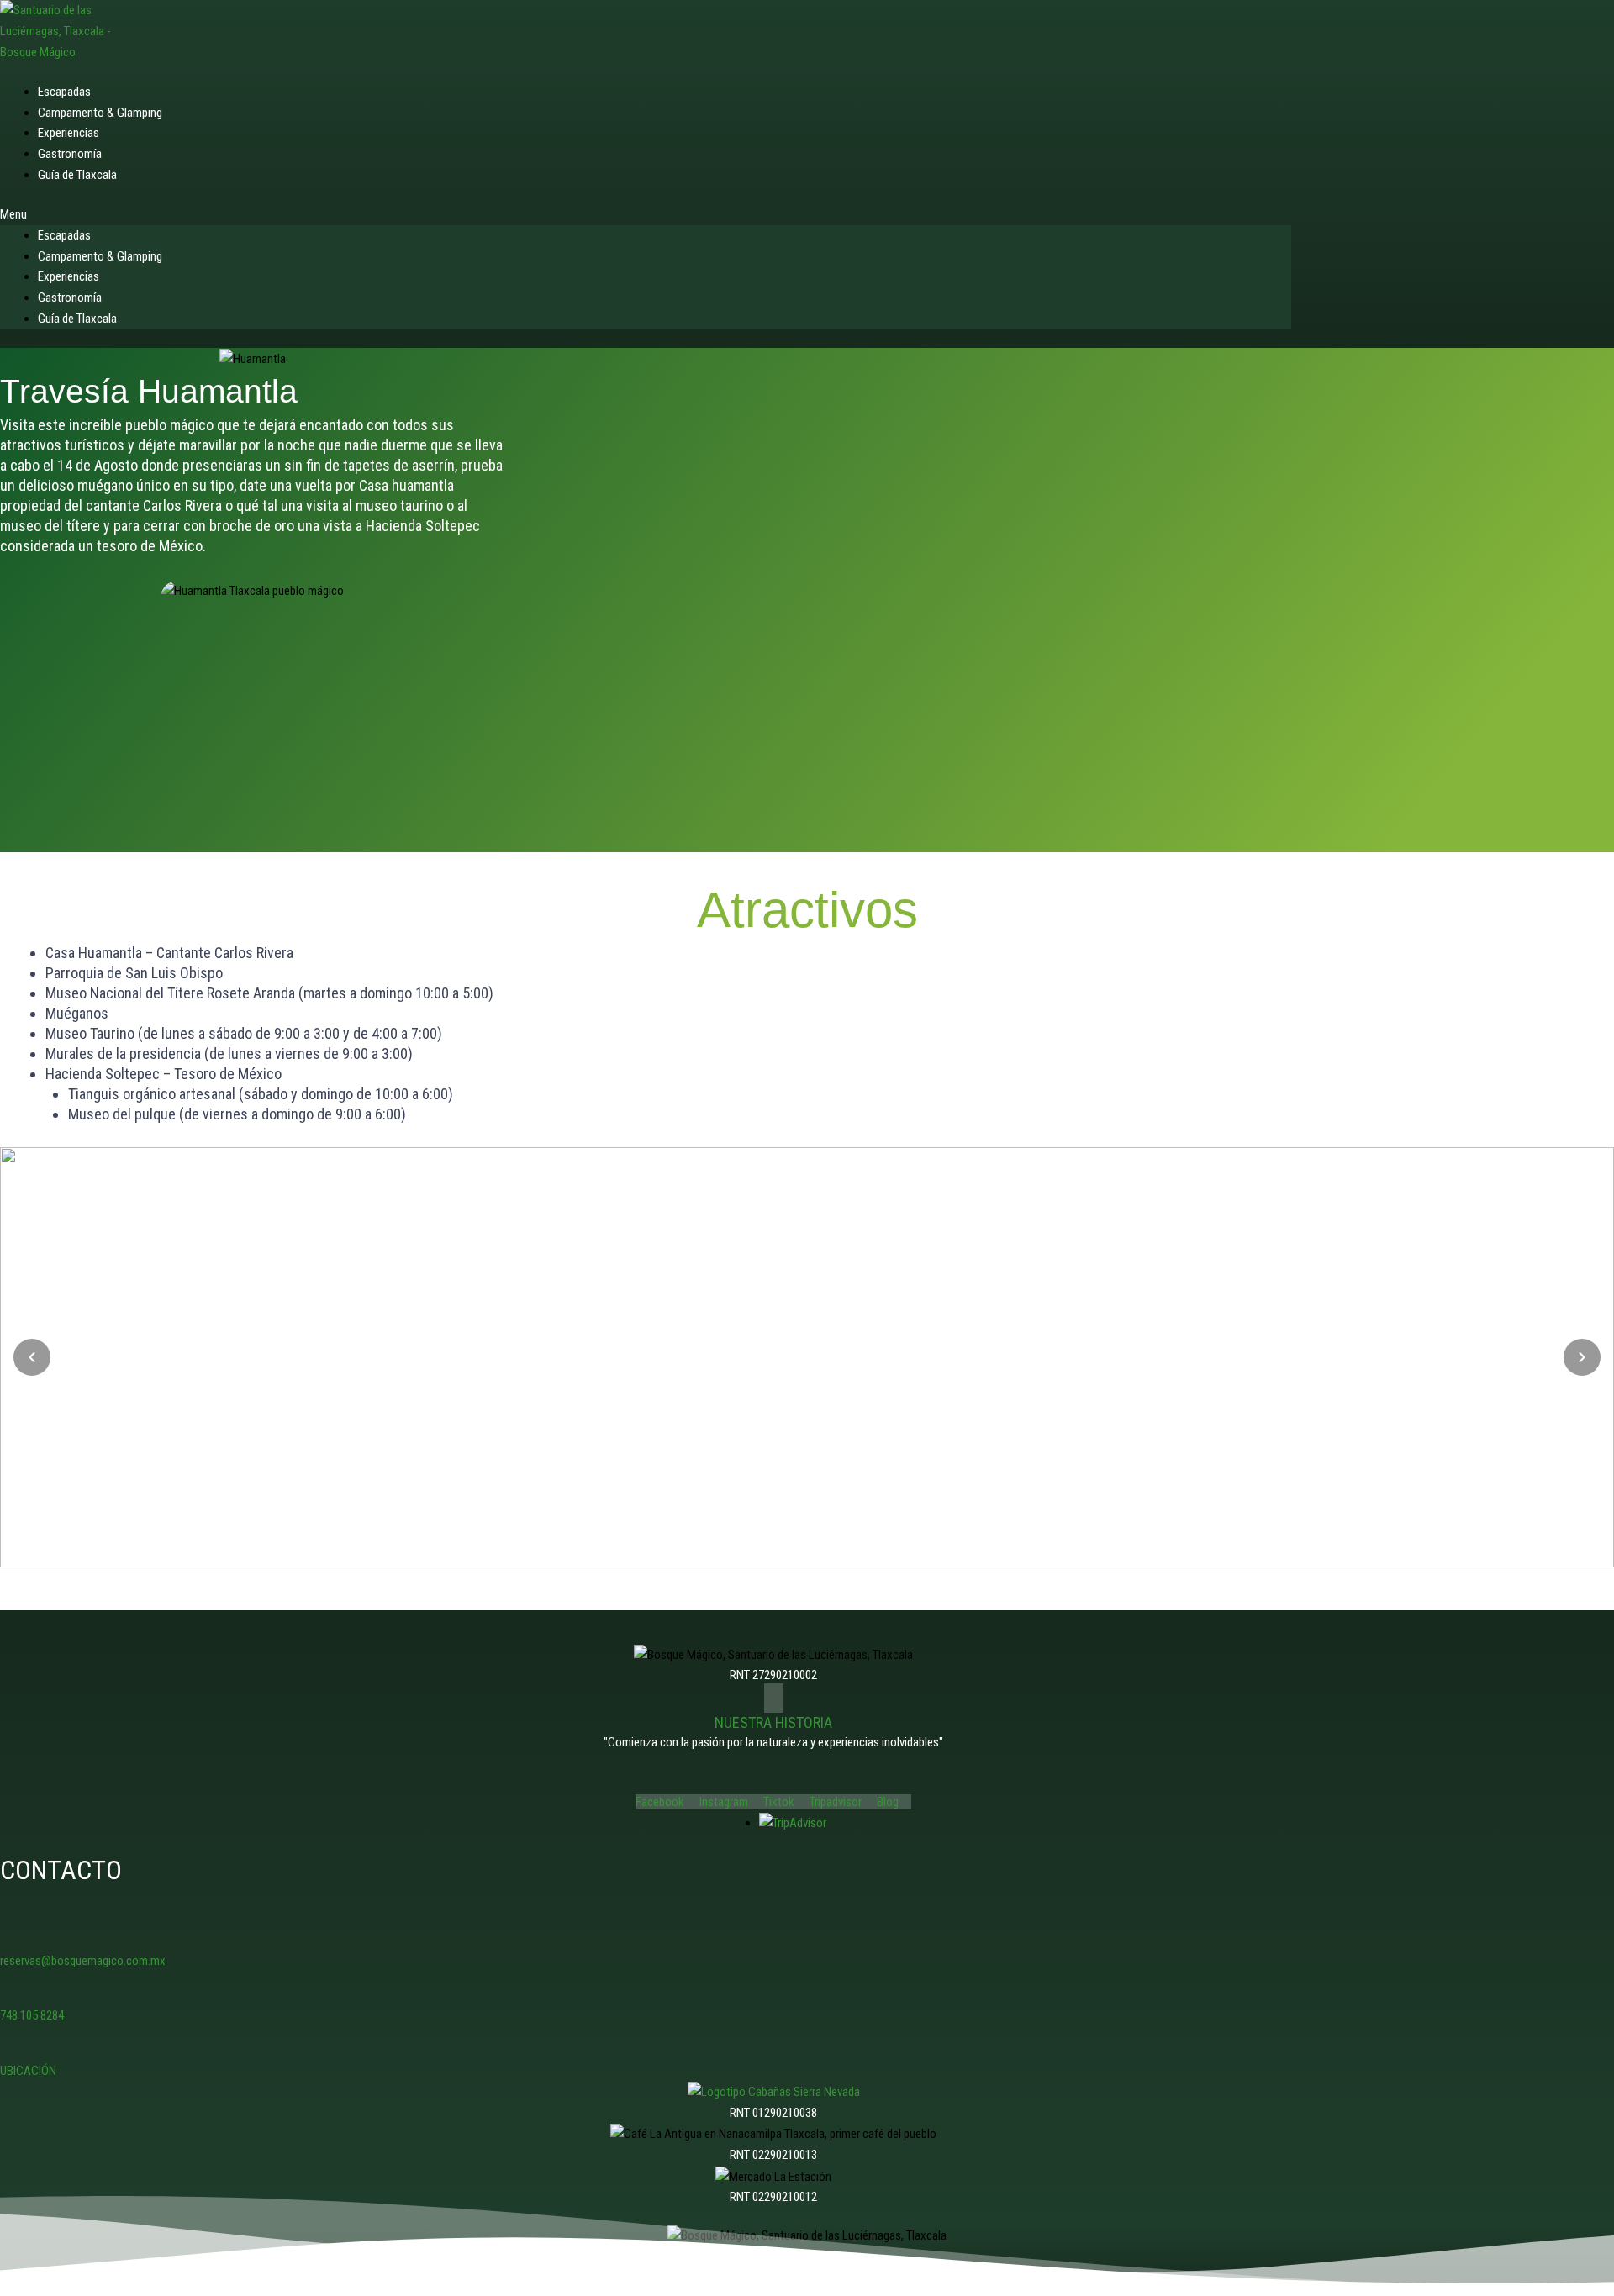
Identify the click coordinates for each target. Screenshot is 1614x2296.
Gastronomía (70, 298)
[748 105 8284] (10, 1991)
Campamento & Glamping (100, 256)
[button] (646, 215)
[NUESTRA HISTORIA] (774, 1698)
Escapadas (64, 235)
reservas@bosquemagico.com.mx (83, 1961)
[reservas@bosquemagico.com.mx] (10, 1935)
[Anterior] (32, 1357)
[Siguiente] (1582, 1357)
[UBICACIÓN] (10, 2045)
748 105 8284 (32, 2015)
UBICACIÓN (28, 2071)
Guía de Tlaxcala (77, 175)
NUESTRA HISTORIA (773, 1722)
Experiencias (69, 276)
